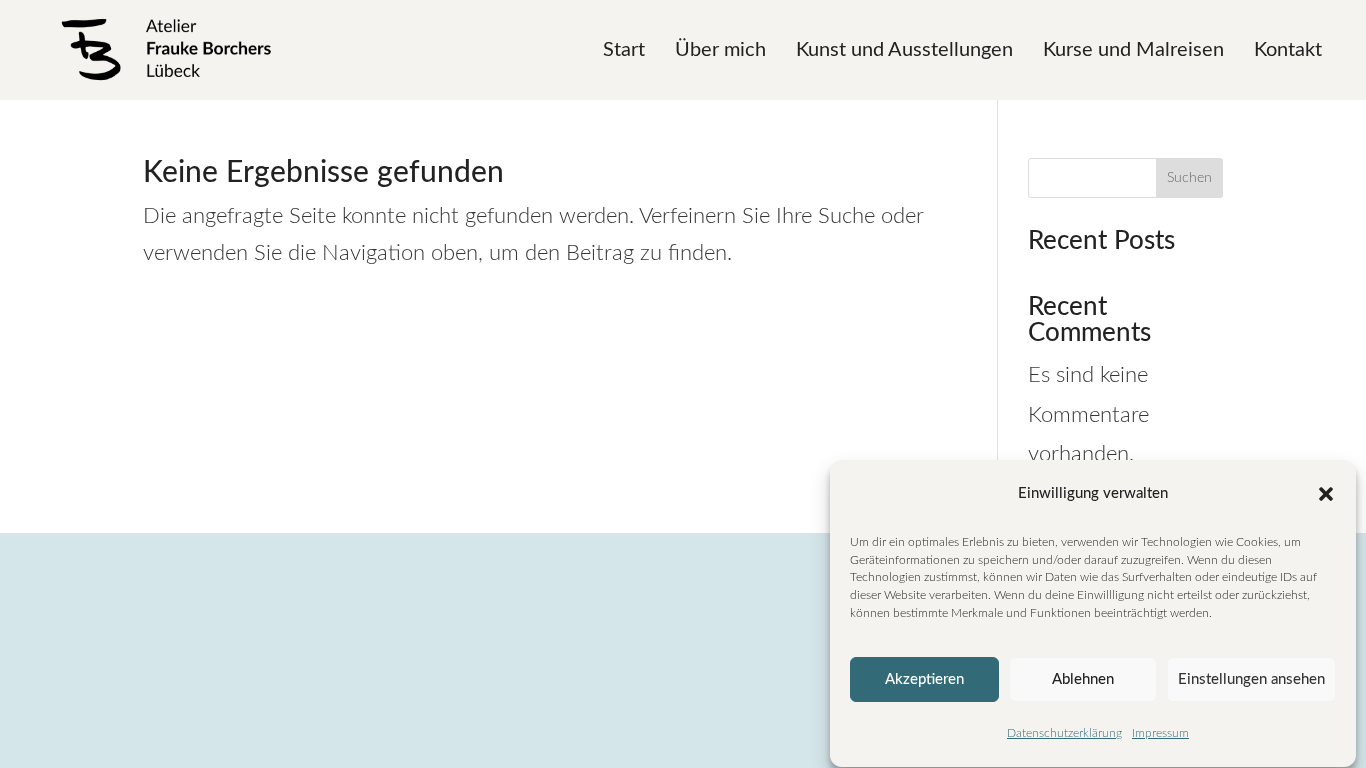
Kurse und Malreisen (1133, 50)
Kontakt (1288, 50)
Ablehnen (1083, 679)
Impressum (1160, 734)
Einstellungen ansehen (1251, 679)
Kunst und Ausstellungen (904, 50)
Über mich (720, 50)
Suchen (1189, 178)
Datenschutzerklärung (1064, 734)
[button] (1326, 494)
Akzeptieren (924, 679)
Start (624, 50)
